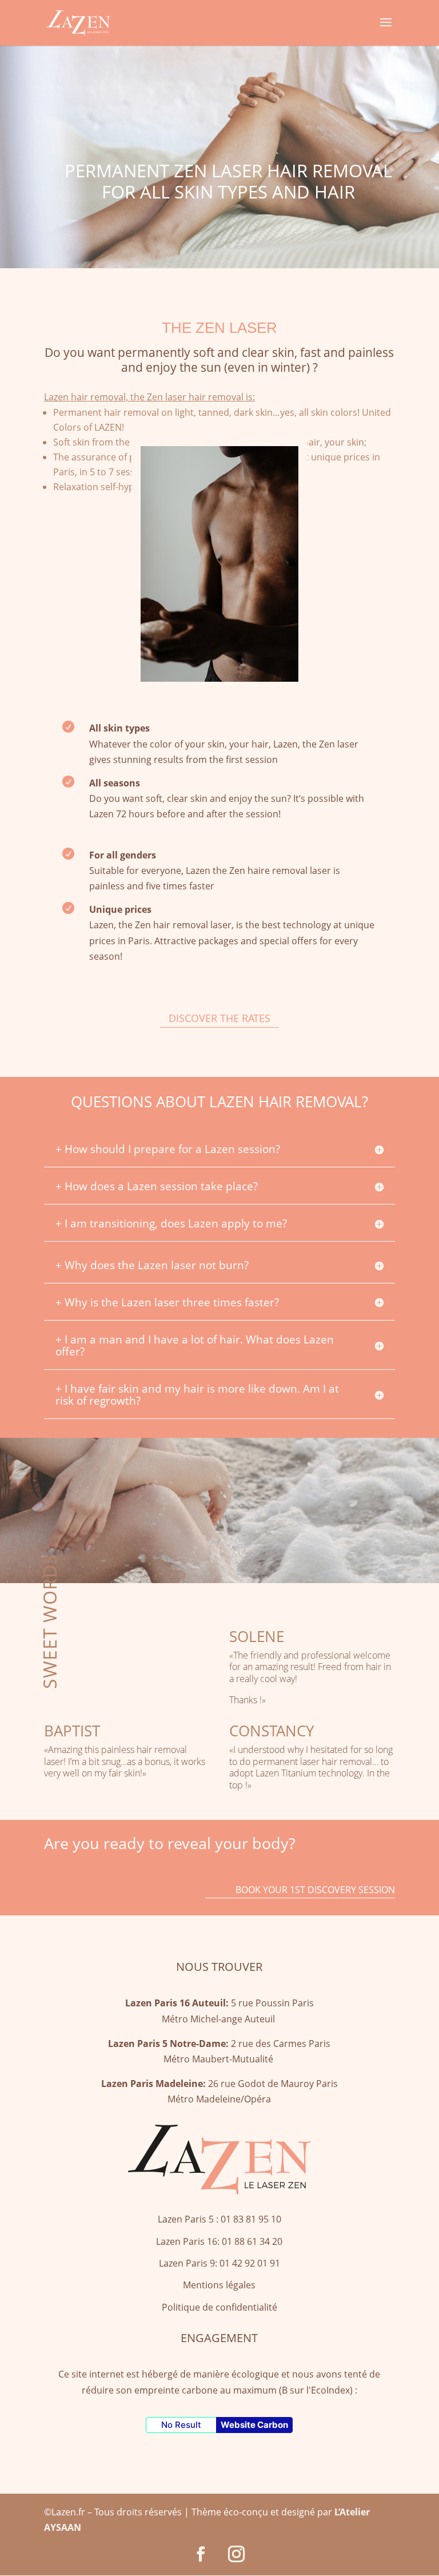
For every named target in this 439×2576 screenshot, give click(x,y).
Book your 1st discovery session (315, 1890)
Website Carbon (254, 2425)
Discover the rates (219, 1018)
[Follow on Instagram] (237, 2554)
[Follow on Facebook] (201, 2554)
